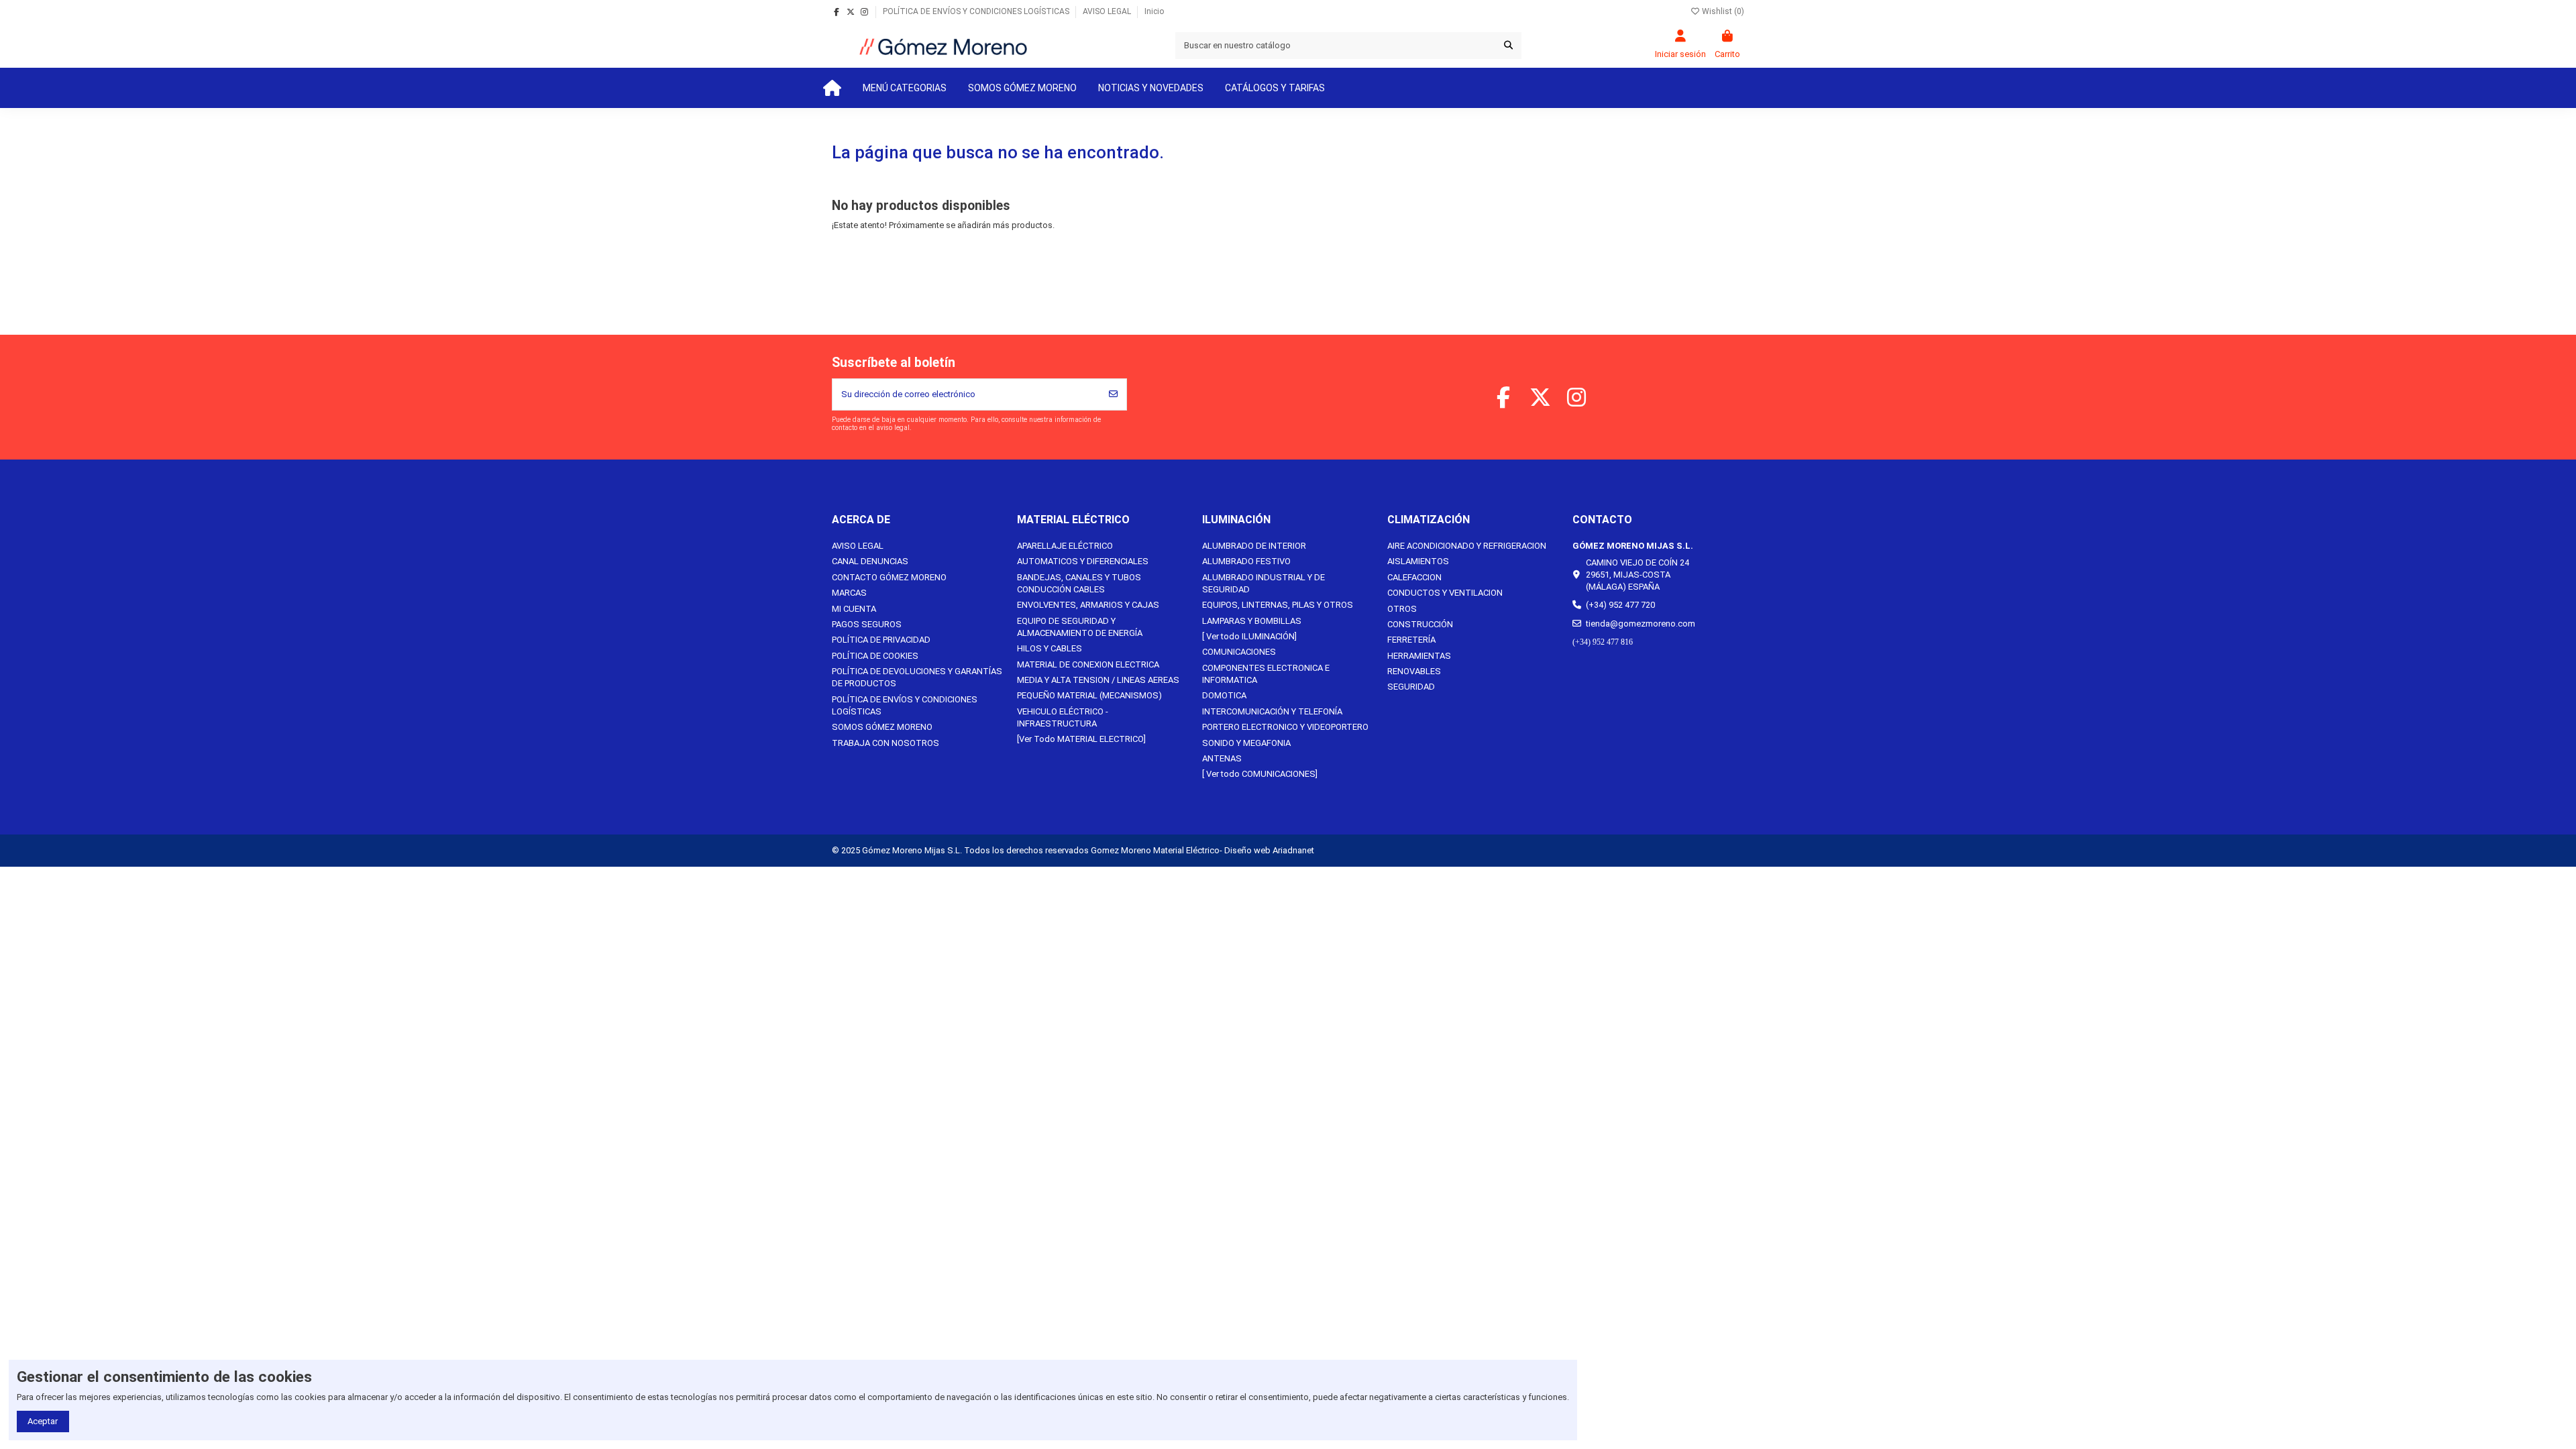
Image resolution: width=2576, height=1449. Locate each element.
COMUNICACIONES (1239, 652)
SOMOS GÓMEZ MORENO (882, 727)
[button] (905, 88)
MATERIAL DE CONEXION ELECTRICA (1088, 664)
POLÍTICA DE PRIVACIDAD (881, 640)
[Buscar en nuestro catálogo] (1508, 46)
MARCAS (849, 593)
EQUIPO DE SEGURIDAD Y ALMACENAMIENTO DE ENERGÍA (1080, 627)
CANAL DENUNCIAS (870, 561)
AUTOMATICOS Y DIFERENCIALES (1083, 561)
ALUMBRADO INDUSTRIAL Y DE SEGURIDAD (1264, 583)
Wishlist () (1722, 11)
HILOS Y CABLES (1050, 648)
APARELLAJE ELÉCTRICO (1065, 546)
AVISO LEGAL (1108, 11)
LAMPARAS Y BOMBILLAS (1252, 621)
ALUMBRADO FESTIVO (1246, 561)
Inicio (1154, 11)
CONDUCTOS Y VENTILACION (1445, 593)
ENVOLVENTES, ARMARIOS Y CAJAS (1088, 605)
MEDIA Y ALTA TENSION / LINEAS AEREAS (1098, 680)
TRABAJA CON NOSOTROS (885, 743)
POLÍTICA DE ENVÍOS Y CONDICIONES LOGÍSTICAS (977, 11)
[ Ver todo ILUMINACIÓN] (1249, 636)
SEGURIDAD (1411, 687)
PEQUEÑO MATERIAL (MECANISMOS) (1089, 695)
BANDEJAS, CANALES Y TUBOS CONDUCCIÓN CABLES (1079, 583)
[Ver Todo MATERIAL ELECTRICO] (1081, 739)
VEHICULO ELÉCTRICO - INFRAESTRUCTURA (1063, 717)
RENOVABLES (1414, 671)
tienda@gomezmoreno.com (1641, 624)
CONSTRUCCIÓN (1420, 624)
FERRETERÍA (1411, 640)
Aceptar (43, 1421)
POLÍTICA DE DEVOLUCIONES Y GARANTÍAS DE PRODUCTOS (917, 677)
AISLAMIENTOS (1418, 561)
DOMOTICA (1224, 695)
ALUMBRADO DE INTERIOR (1254, 546)
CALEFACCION (1414, 577)
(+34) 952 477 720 (1620, 605)
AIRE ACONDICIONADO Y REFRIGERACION (1467, 546)
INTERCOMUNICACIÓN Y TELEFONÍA (1272, 711)
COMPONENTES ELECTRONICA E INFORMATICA (1266, 674)
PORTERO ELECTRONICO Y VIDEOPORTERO (1285, 727)
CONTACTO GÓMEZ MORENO (889, 577)
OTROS (1402, 609)
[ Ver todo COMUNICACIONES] (1260, 774)
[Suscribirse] (1113, 394)
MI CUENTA (854, 609)
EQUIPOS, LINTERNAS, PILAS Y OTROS (1278, 605)
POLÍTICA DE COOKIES (875, 656)
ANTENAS (1222, 758)
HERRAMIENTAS (1419, 656)
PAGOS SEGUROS (867, 624)
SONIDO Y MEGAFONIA (1246, 743)
